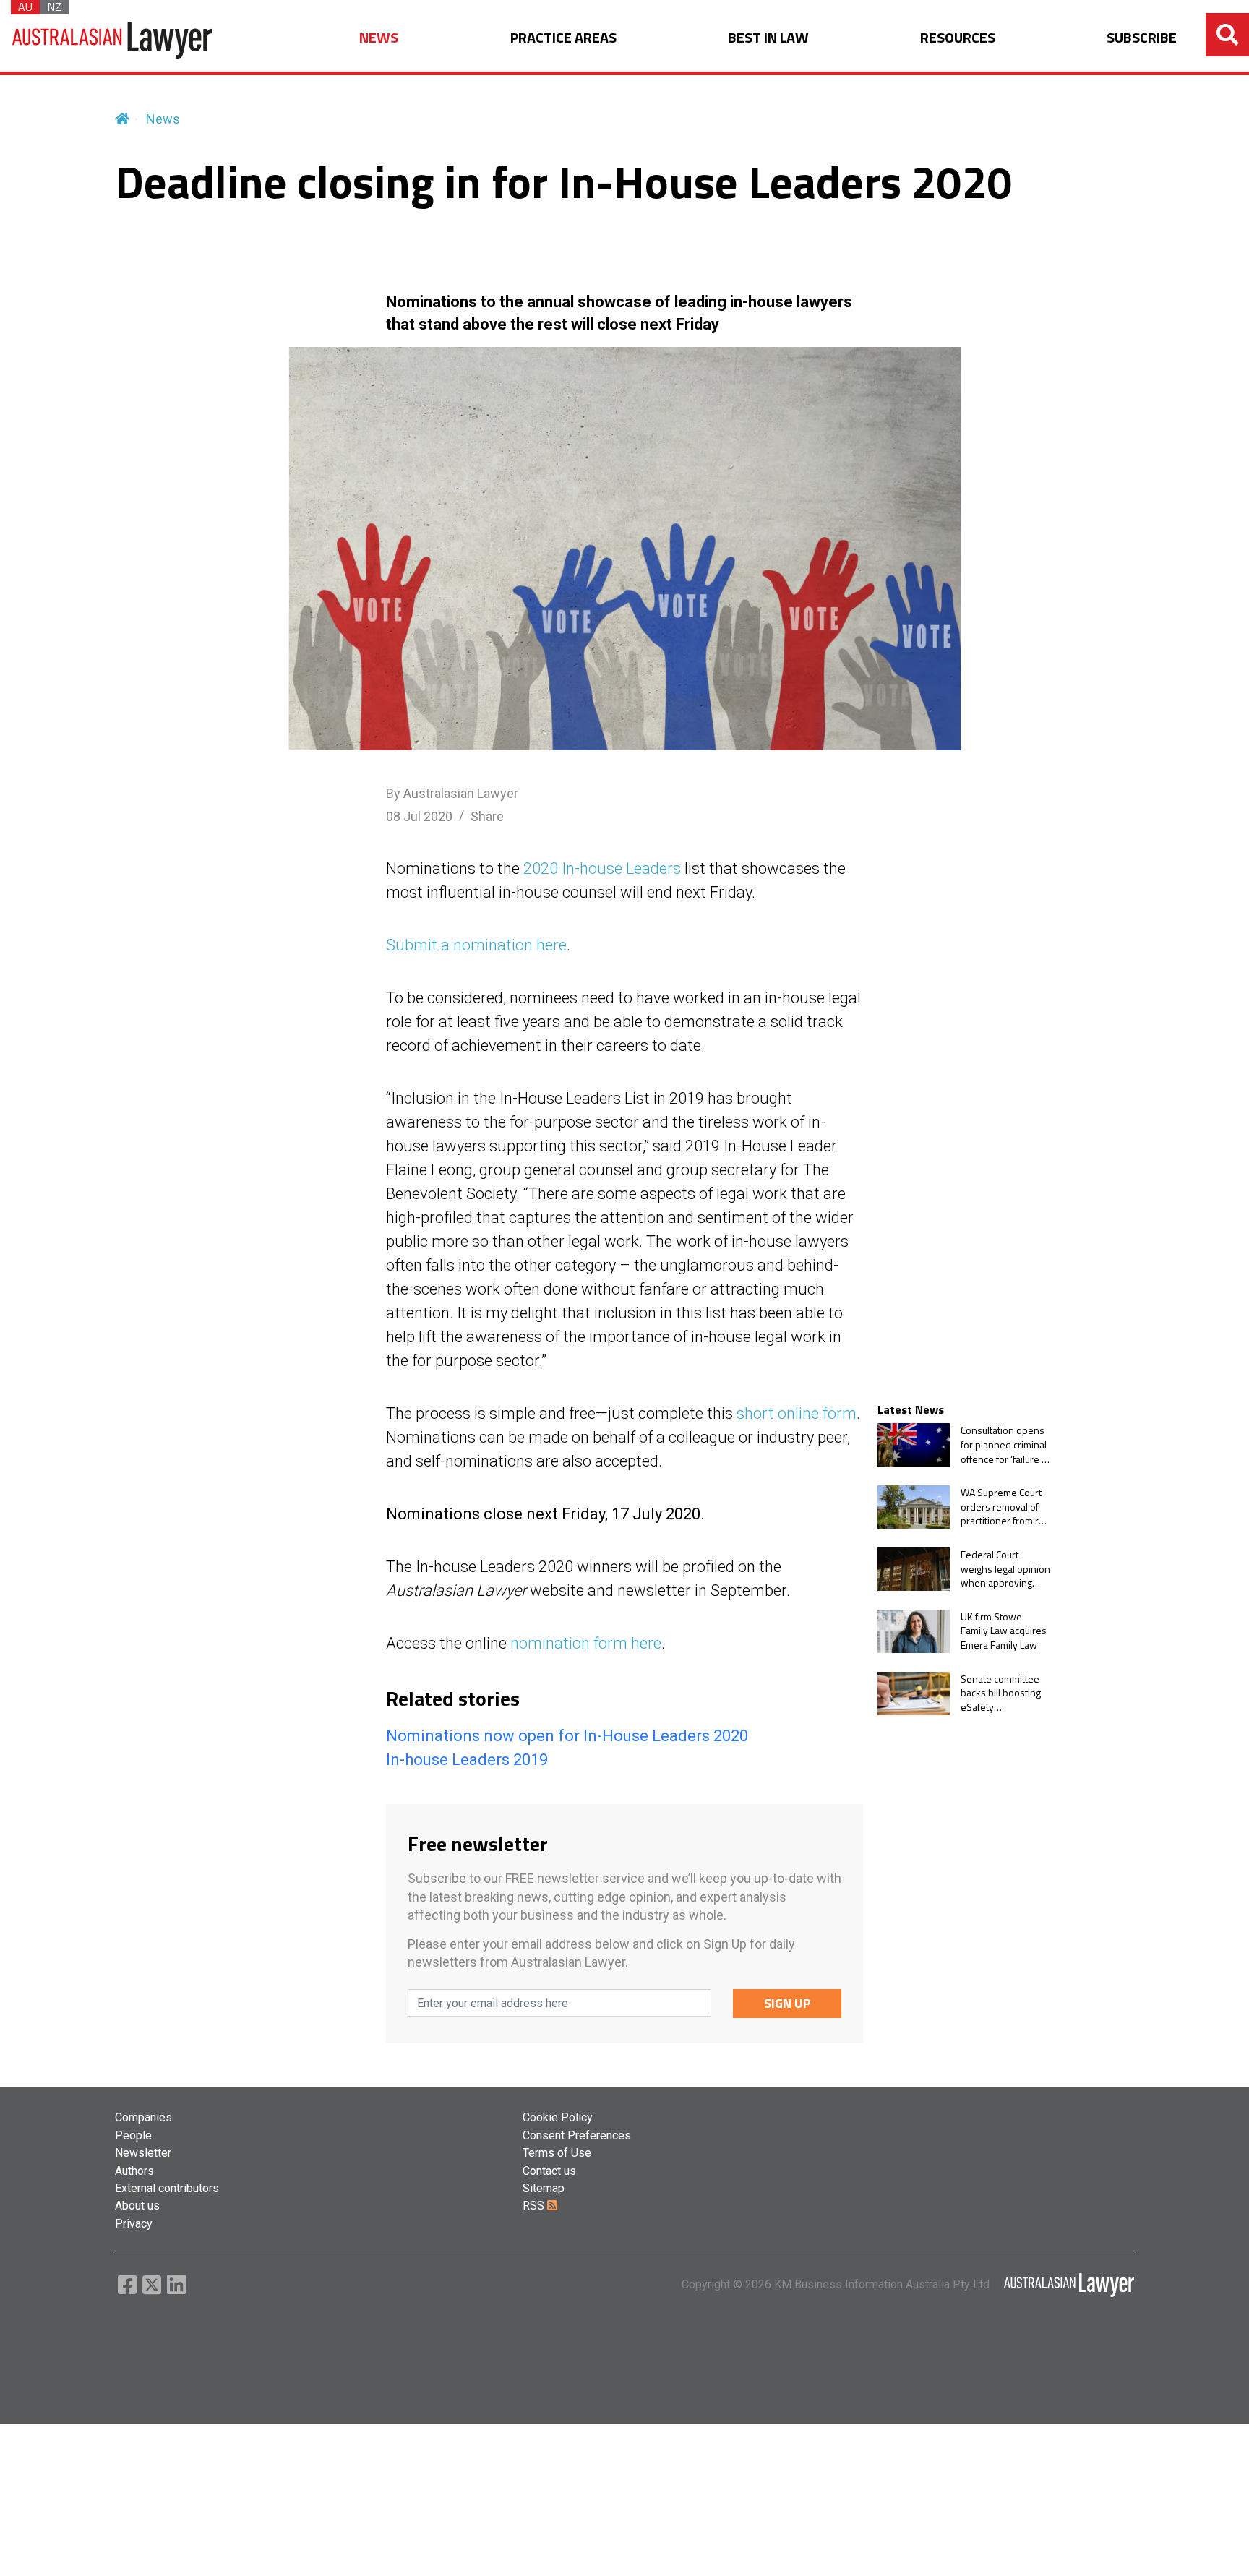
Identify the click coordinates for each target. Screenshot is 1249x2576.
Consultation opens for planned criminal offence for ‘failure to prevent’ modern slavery (1005, 1444)
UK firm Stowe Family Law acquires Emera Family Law (1004, 1631)
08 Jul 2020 (419, 816)
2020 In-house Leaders (602, 868)
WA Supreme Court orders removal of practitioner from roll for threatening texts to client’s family (1005, 1507)
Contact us (549, 2171)
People (133, 2135)
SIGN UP (787, 2003)
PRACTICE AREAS (563, 38)
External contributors (167, 2188)
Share (487, 816)
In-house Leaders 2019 (467, 1760)
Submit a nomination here (476, 945)
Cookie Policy (558, 2117)
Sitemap (544, 2188)
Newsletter (143, 2153)
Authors (134, 2171)
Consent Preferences (577, 2135)
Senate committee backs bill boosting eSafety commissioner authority (1001, 1693)
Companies (143, 2117)
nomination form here (586, 1643)
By (452, 793)
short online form (797, 1413)
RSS (535, 2206)
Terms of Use (557, 2153)
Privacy (134, 2224)
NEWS (379, 38)
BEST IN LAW (768, 38)
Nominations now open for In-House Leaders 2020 (567, 1736)
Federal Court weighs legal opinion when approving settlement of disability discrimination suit (1005, 1569)
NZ (54, 7)
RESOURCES (958, 38)
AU (25, 7)
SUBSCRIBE (1142, 38)
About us (137, 2206)
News (163, 119)
